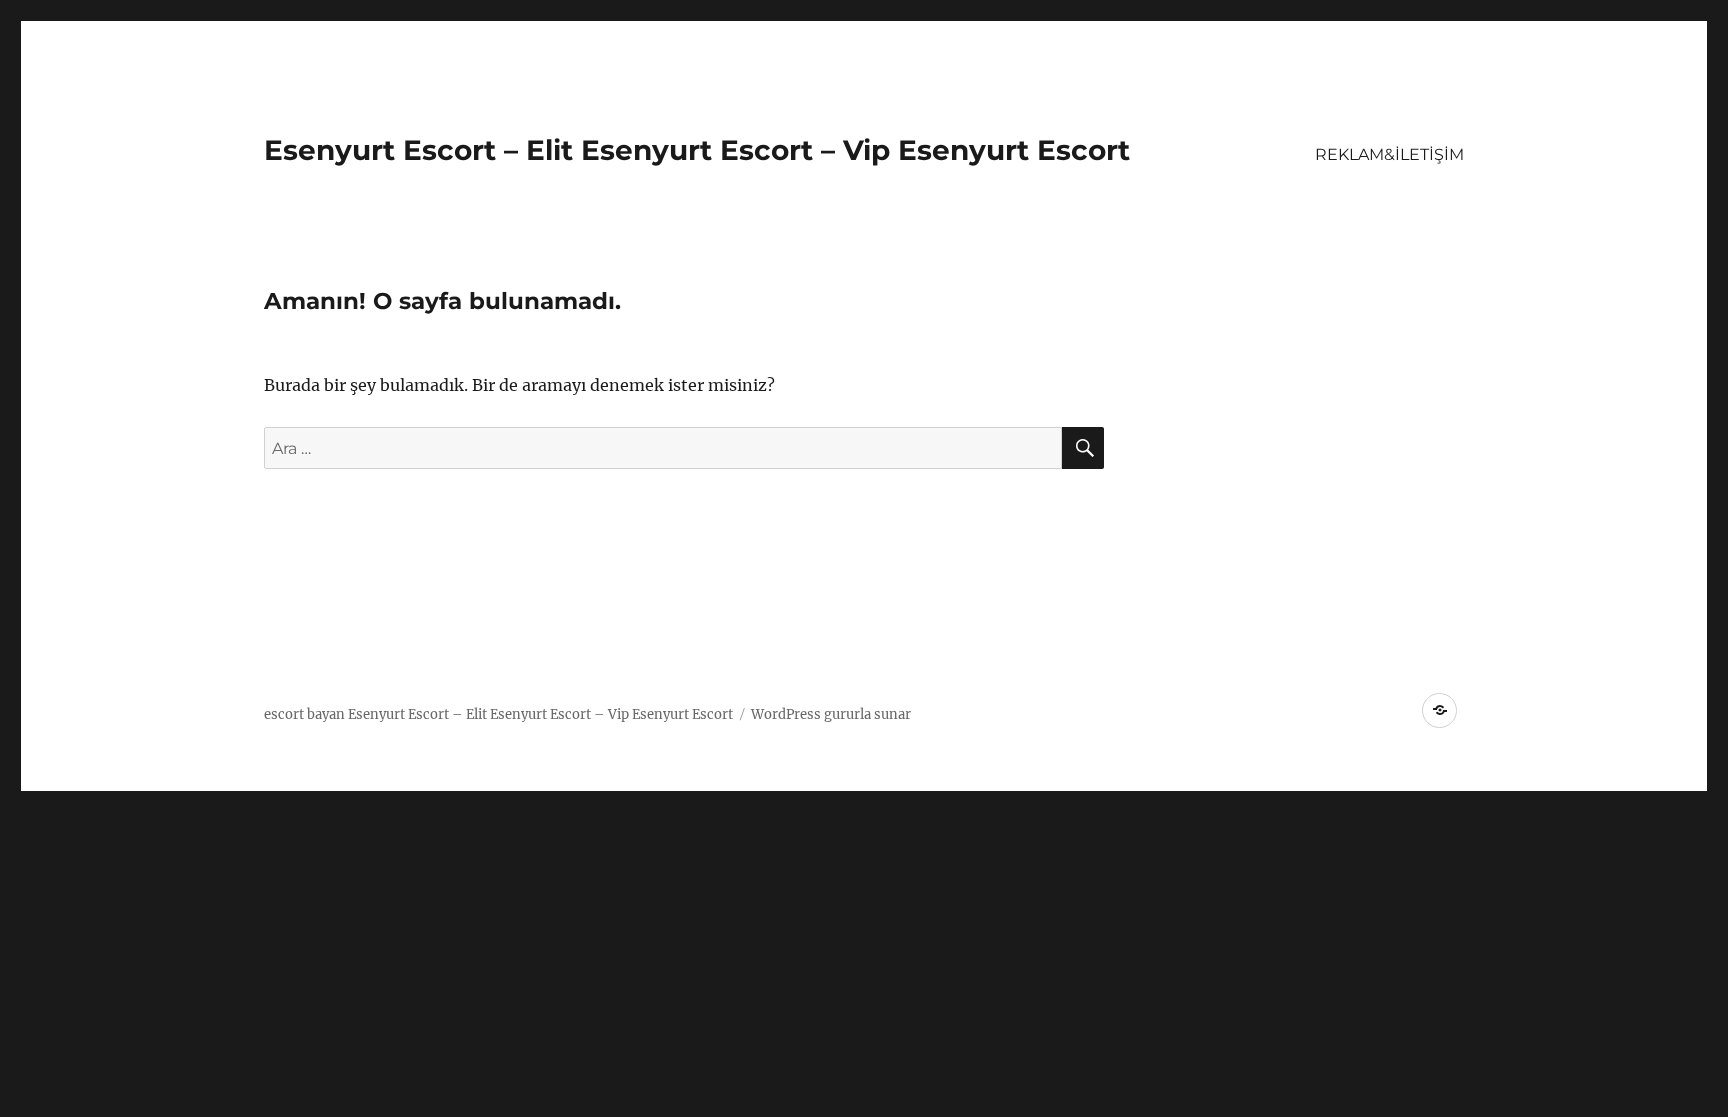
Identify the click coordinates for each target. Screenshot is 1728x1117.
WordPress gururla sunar (831, 714)
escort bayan (304, 714)
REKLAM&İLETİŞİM (1389, 154)
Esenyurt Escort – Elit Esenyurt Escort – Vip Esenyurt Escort (697, 150)
